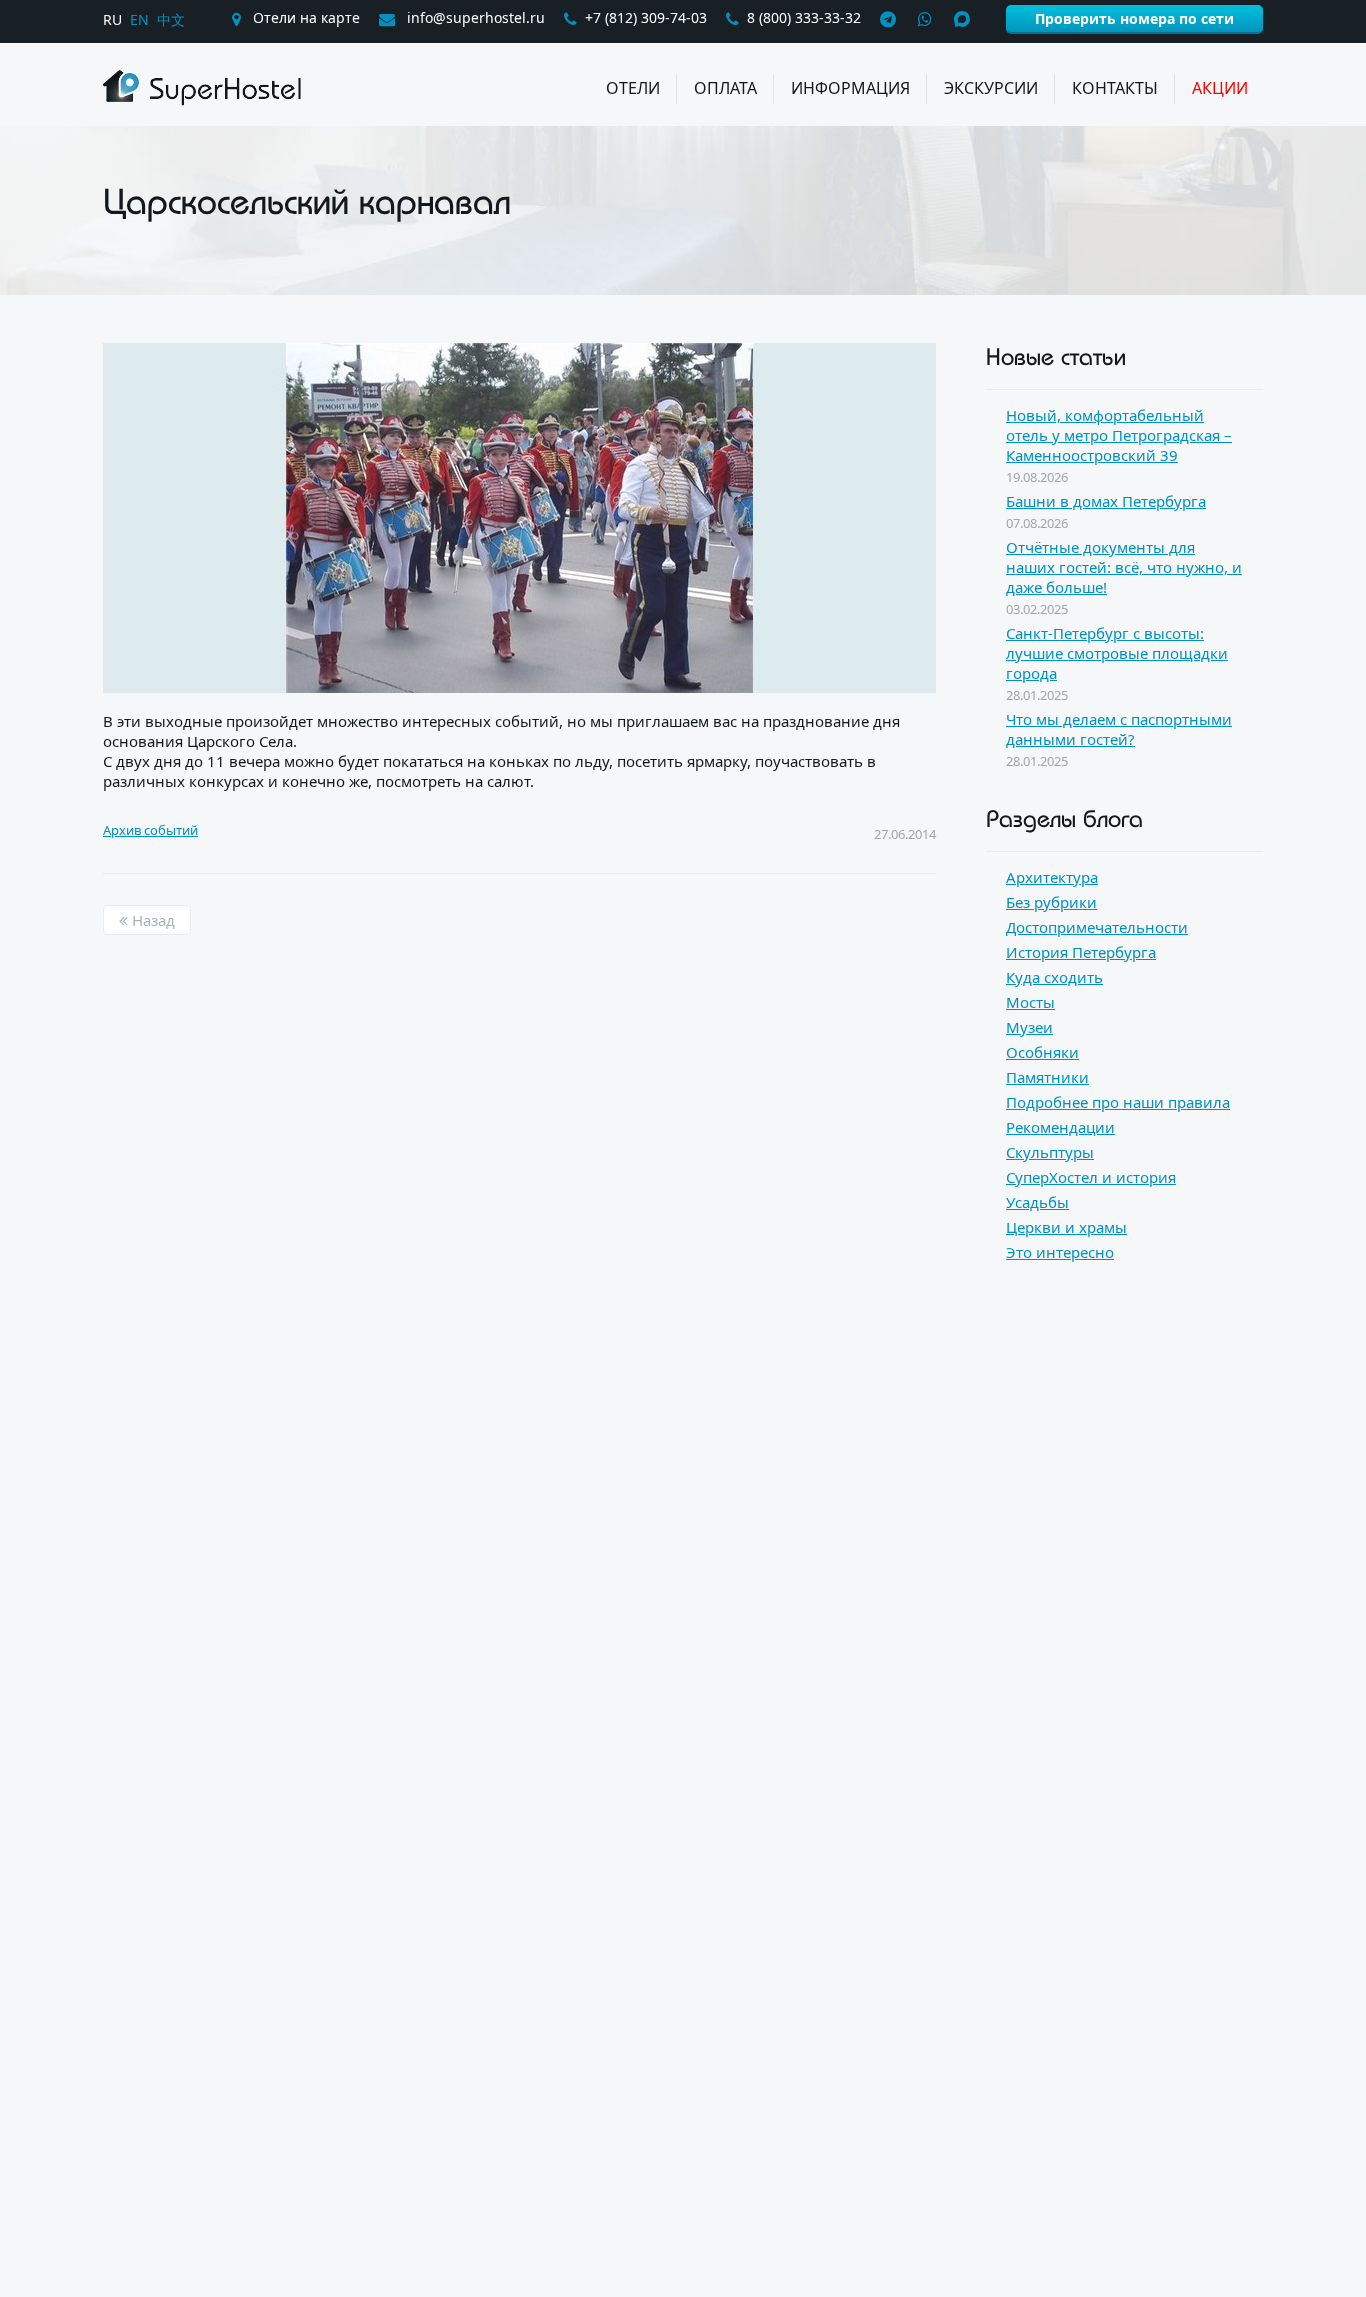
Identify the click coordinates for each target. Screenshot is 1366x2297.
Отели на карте (304, 17)
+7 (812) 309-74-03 (646, 17)
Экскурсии (991, 88)
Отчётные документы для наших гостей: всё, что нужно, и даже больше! (1124, 567)
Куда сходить (1054, 977)
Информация (850, 88)
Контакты (1115, 88)
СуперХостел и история (1091, 1177)
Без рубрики (1051, 902)
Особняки (1042, 1052)
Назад (151, 920)
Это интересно (1060, 1252)
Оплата (725, 88)
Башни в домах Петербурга (1106, 501)
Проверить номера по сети (1134, 18)
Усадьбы (1037, 1202)
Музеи (1029, 1027)
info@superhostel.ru (474, 17)
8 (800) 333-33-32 (804, 17)
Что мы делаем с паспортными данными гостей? (1119, 729)
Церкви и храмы (1066, 1227)
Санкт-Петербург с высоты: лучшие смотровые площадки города (1117, 653)
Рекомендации (1060, 1127)
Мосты (1030, 1002)
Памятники (1047, 1077)
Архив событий (150, 830)
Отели (633, 88)
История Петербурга (1081, 952)
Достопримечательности (1097, 927)
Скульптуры (1050, 1152)
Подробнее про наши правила (1118, 1102)
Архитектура (1052, 877)
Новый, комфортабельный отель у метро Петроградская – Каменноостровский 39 (1119, 435)
